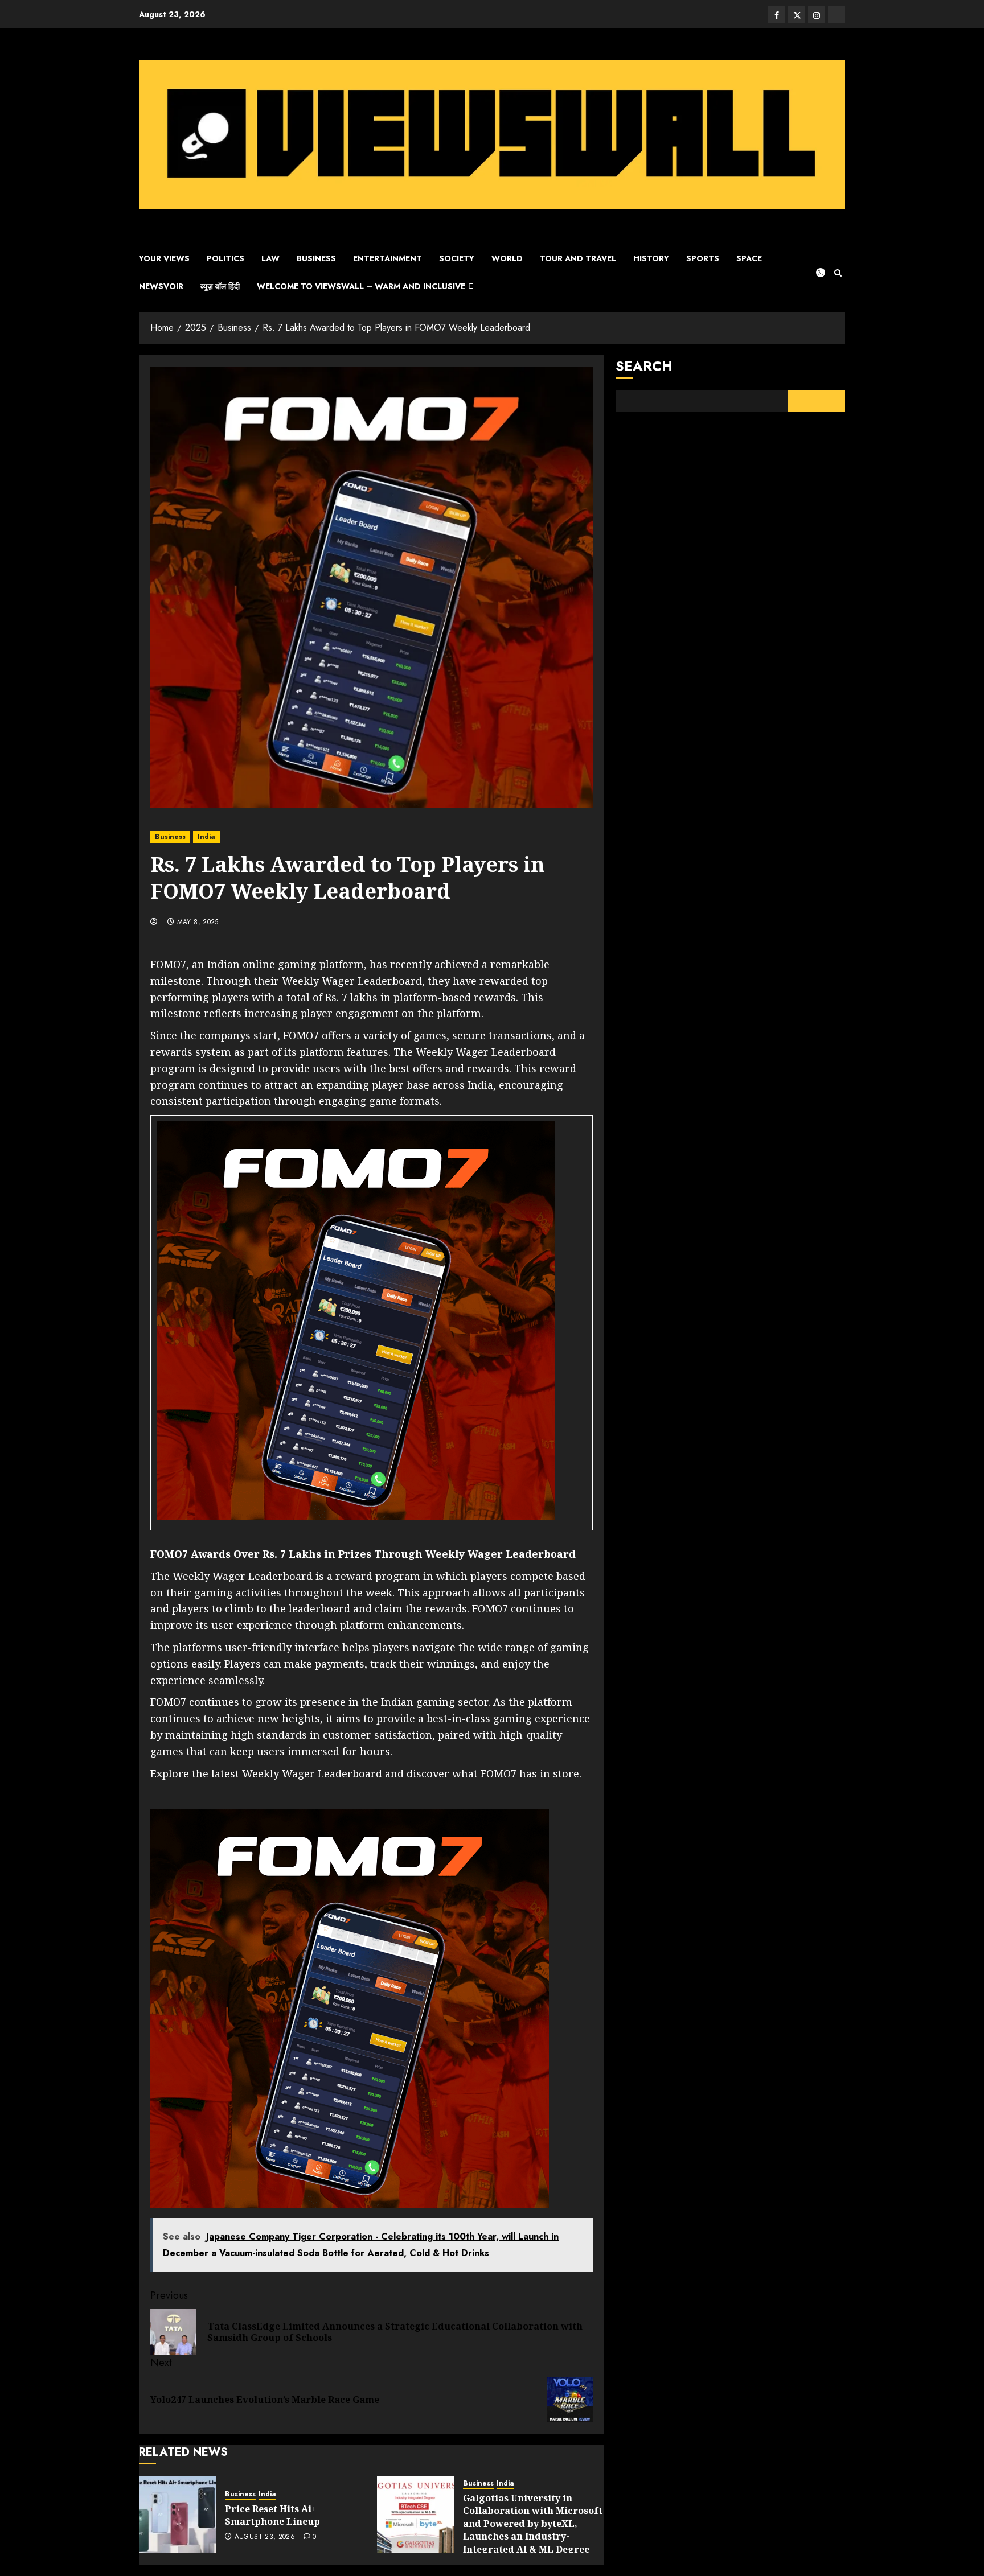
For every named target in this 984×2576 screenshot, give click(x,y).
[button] (838, 273)
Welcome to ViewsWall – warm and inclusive (361, 286)
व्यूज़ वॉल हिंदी (220, 286)
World (507, 258)
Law (270, 258)
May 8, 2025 (198, 923)
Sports (703, 258)
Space (749, 258)
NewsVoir (161, 286)
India (206, 837)
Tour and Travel (578, 258)
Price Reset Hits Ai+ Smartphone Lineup (272, 2515)
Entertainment (388, 258)
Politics (225, 258)
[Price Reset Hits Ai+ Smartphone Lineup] (178, 2515)
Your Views (164, 258)
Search (644, 366)
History (651, 258)
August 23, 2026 (265, 2537)
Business (316, 258)
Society (457, 258)
